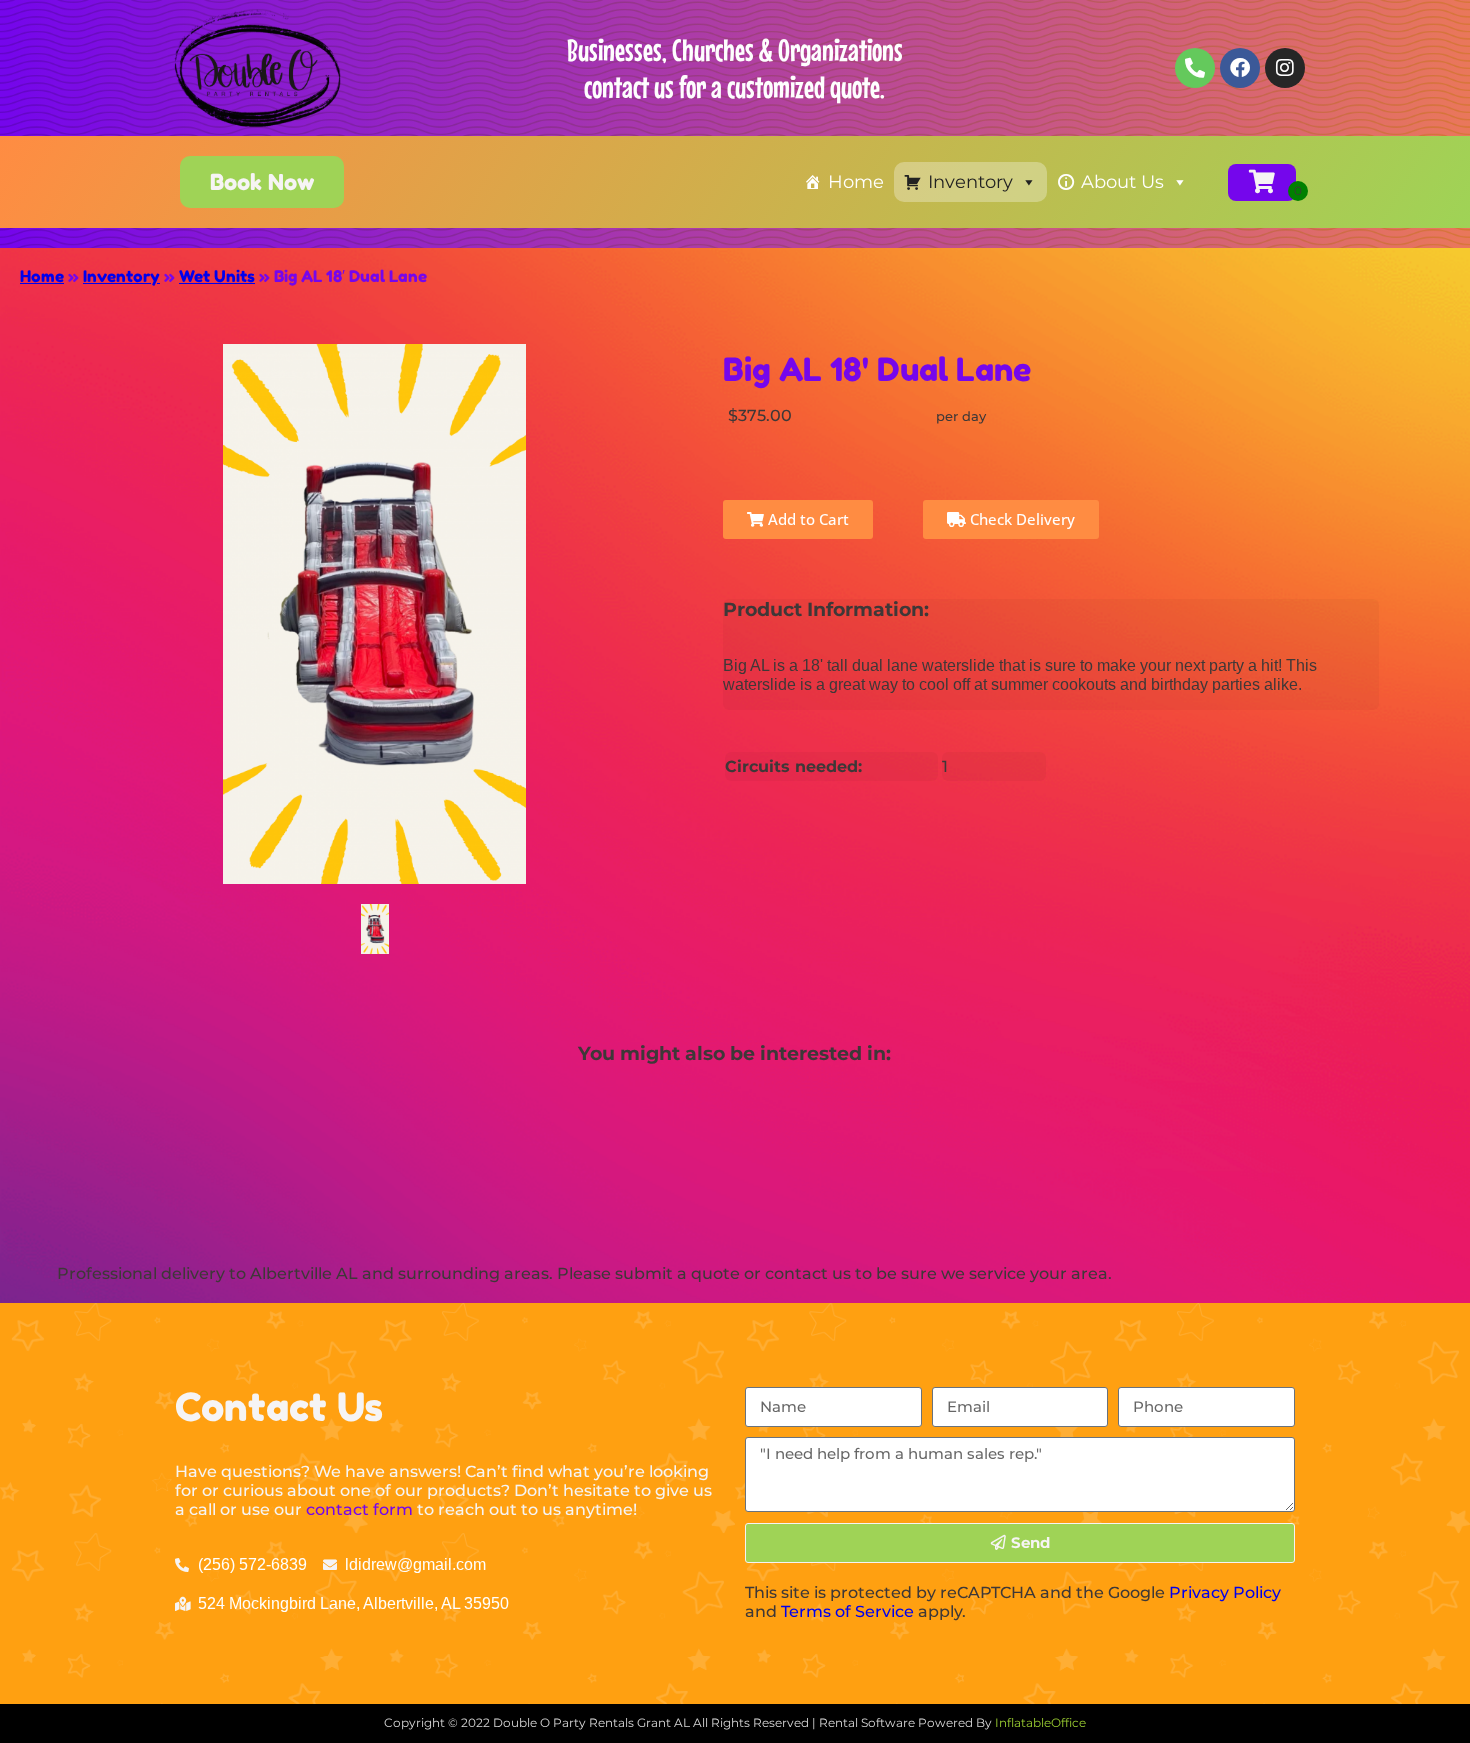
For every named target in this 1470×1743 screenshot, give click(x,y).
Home (856, 182)
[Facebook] (1240, 68)
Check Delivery (1020, 519)
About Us (1122, 182)
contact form (359, 1509)
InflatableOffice (1040, 1722)
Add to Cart (806, 519)
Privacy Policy (1225, 1592)
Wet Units (217, 276)
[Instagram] (1285, 68)
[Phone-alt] (1195, 68)
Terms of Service (847, 1611)
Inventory (970, 182)
